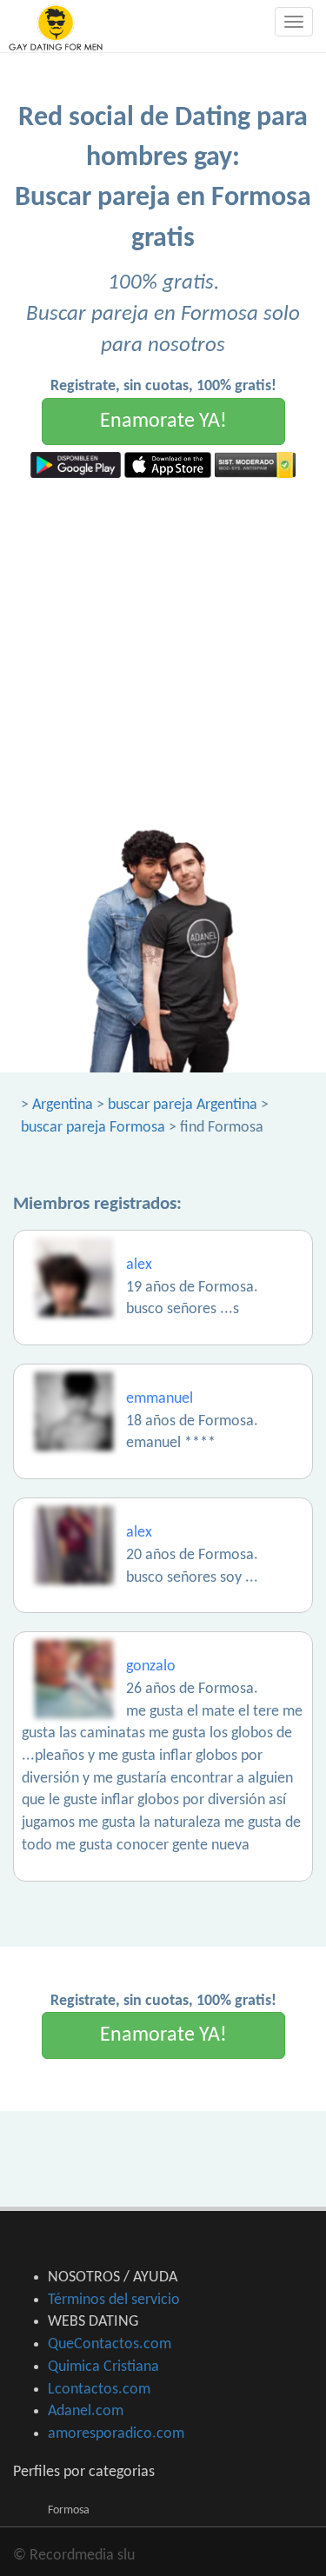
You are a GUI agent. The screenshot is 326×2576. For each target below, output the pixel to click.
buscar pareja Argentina (183, 1105)
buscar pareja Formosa (93, 1128)
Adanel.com (86, 2411)
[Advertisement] (163, 650)
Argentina (63, 1105)
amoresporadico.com (116, 2434)
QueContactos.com (110, 2344)
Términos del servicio (114, 2300)
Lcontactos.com (99, 2390)
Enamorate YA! (163, 422)
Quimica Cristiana (103, 2367)
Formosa (69, 2510)
